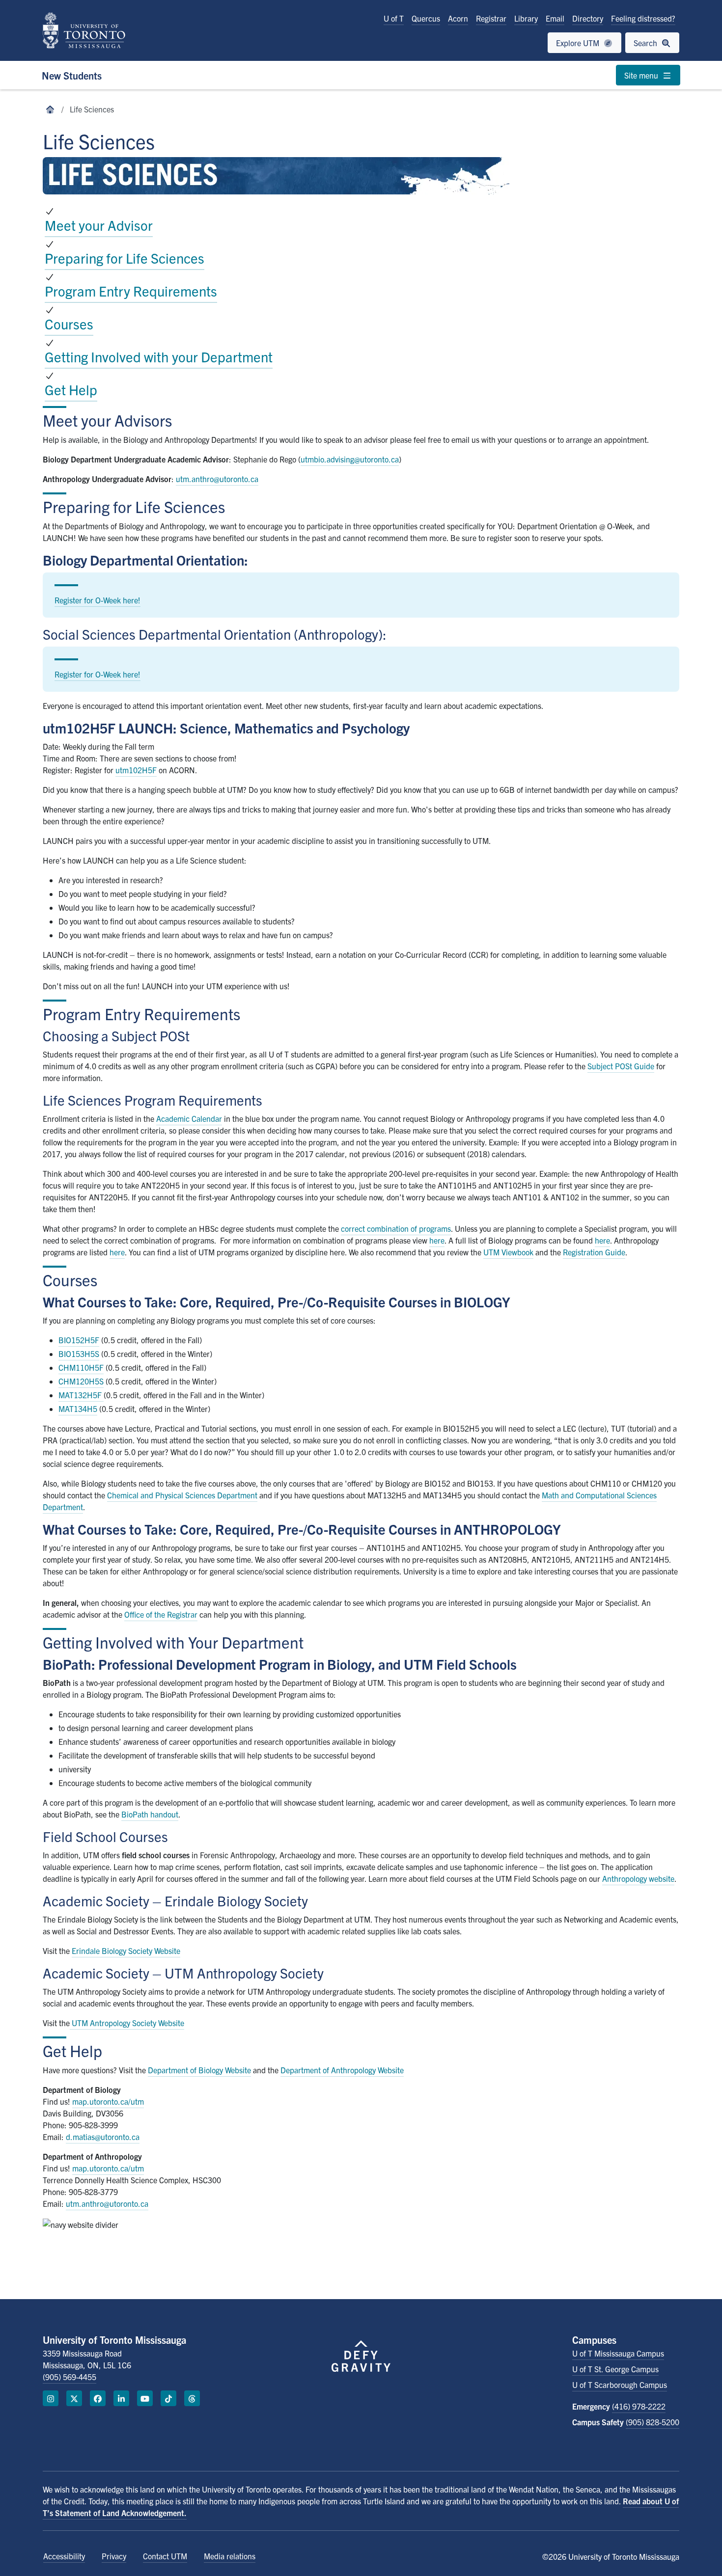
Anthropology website (638, 1878)
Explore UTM (579, 43)
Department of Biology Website (199, 2070)
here (437, 1240)
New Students (72, 75)
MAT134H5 (78, 1409)
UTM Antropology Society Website (128, 2023)
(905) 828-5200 (653, 2422)
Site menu (642, 75)
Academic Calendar (189, 1118)
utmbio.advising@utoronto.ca (350, 459)
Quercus (426, 18)
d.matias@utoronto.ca (103, 2137)
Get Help (71, 389)
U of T (394, 18)
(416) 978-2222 (639, 2406)
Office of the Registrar (161, 1614)
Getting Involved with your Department (159, 356)
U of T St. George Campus (615, 2369)
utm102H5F (136, 770)
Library (526, 18)
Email (555, 18)
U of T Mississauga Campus (618, 2353)
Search (646, 43)
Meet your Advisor (99, 225)
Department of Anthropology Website (342, 2070)
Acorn (458, 18)
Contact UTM (165, 2556)
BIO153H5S (79, 1354)
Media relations (230, 2556)
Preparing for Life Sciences (125, 258)
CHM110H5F (81, 1367)
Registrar (491, 18)
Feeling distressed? (643, 18)
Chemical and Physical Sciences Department (182, 1495)
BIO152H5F (79, 1340)
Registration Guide (594, 1252)
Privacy (114, 2556)
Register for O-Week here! (97, 600)
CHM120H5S (81, 1381)
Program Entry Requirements (131, 291)
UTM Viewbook (508, 1252)
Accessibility (64, 2556)
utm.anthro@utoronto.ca (217, 479)
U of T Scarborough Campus (620, 2385)
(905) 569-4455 (69, 2377)
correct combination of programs (396, 1228)
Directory (588, 18)
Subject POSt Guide (621, 1066)
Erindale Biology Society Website (126, 1951)
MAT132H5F (81, 1395)
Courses (69, 324)
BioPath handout (150, 1814)
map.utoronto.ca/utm (108, 2101)
